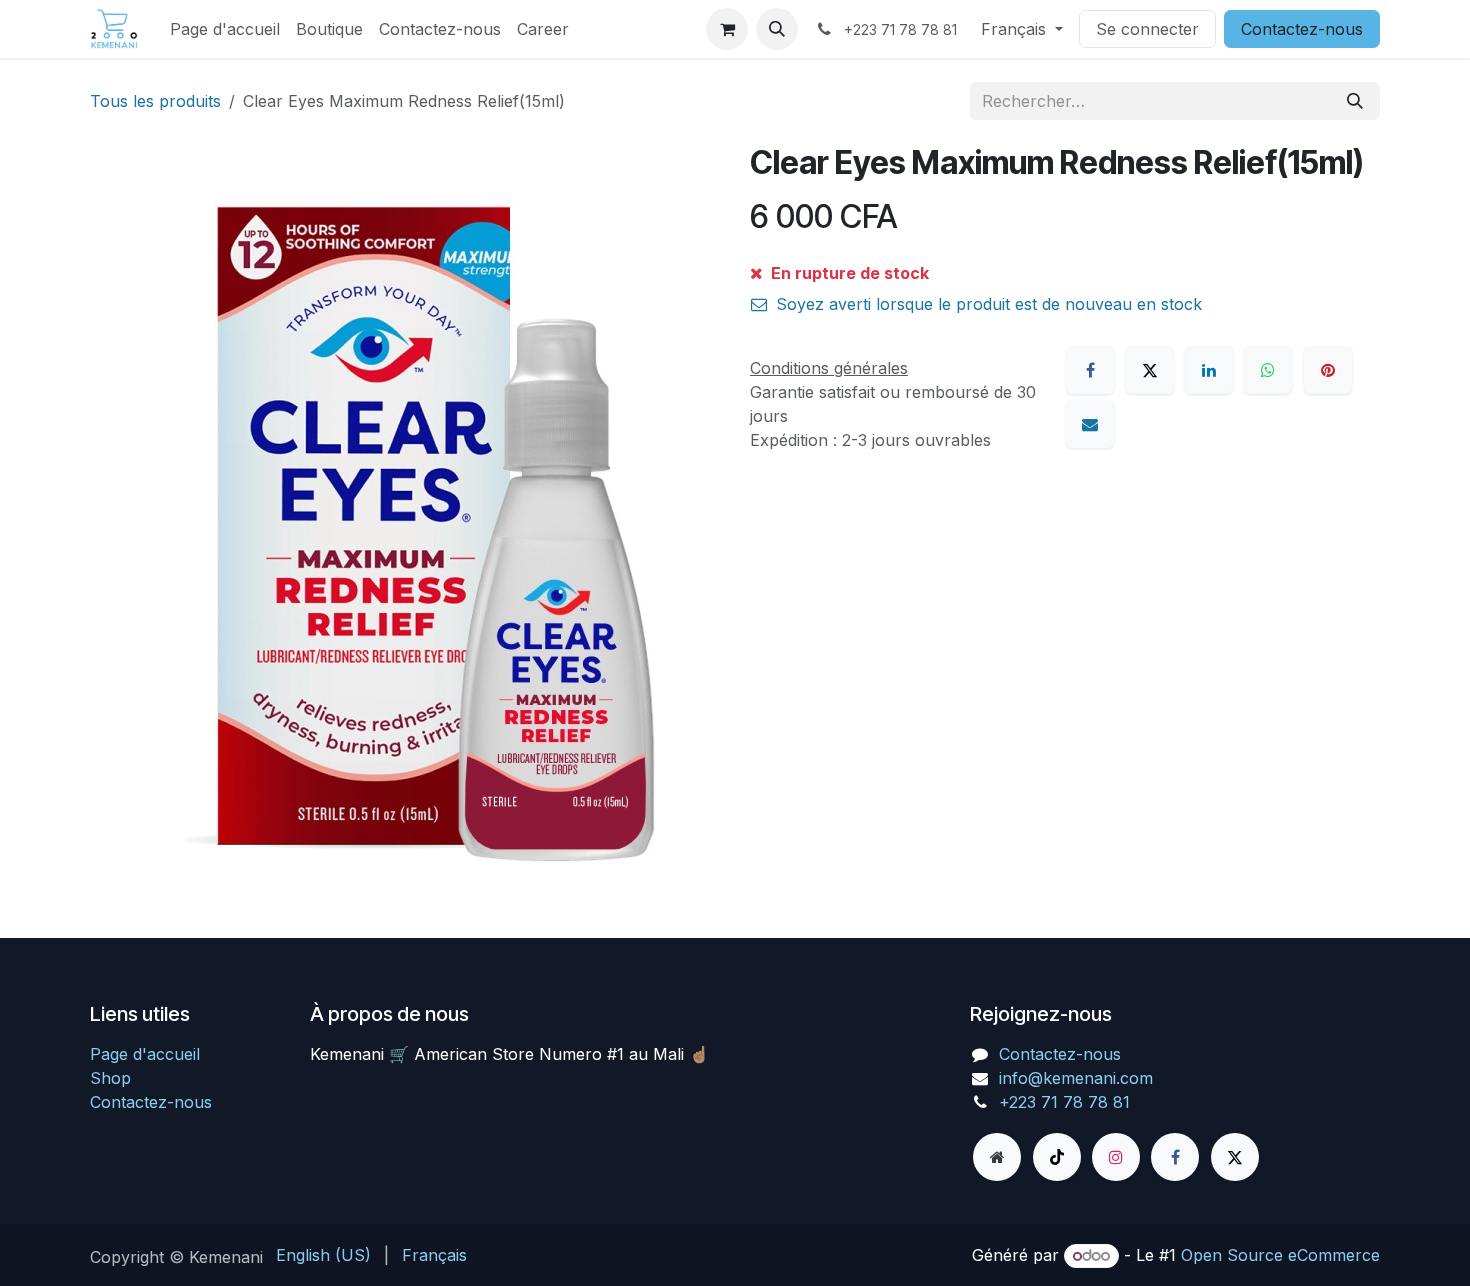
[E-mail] (1090, 424)
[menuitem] (225, 29)
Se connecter (1147, 29)
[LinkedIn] (1209, 370)
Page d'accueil (145, 1054)
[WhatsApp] (1268, 370)
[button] (777, 29)
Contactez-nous (1302, 29)
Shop (110, 1078)
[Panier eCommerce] (727, 29)
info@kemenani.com (1076, 1078)
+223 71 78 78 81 (1064, 1102)
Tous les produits (155, 101)
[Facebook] (1090, 370)
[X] (1150, 370)
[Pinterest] (1328, 370)
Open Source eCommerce (1280, 1255)
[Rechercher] (1355, 101)
